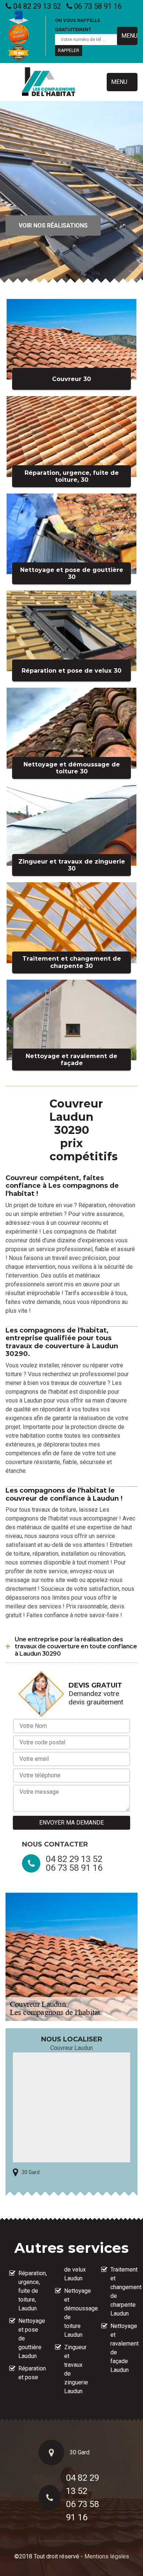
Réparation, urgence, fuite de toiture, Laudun (30, 2291)
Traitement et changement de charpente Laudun (122, 2292)
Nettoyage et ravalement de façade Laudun (122, 2348)
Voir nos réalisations (53, 226)
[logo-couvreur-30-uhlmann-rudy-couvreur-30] (49, 82)
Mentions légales (107, 2556)
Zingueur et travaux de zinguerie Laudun (76, 2369)
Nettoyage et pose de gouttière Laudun (30, 2338)
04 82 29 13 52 (36, 6)
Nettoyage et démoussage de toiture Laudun (76, 2313)
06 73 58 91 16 (97, 6)
